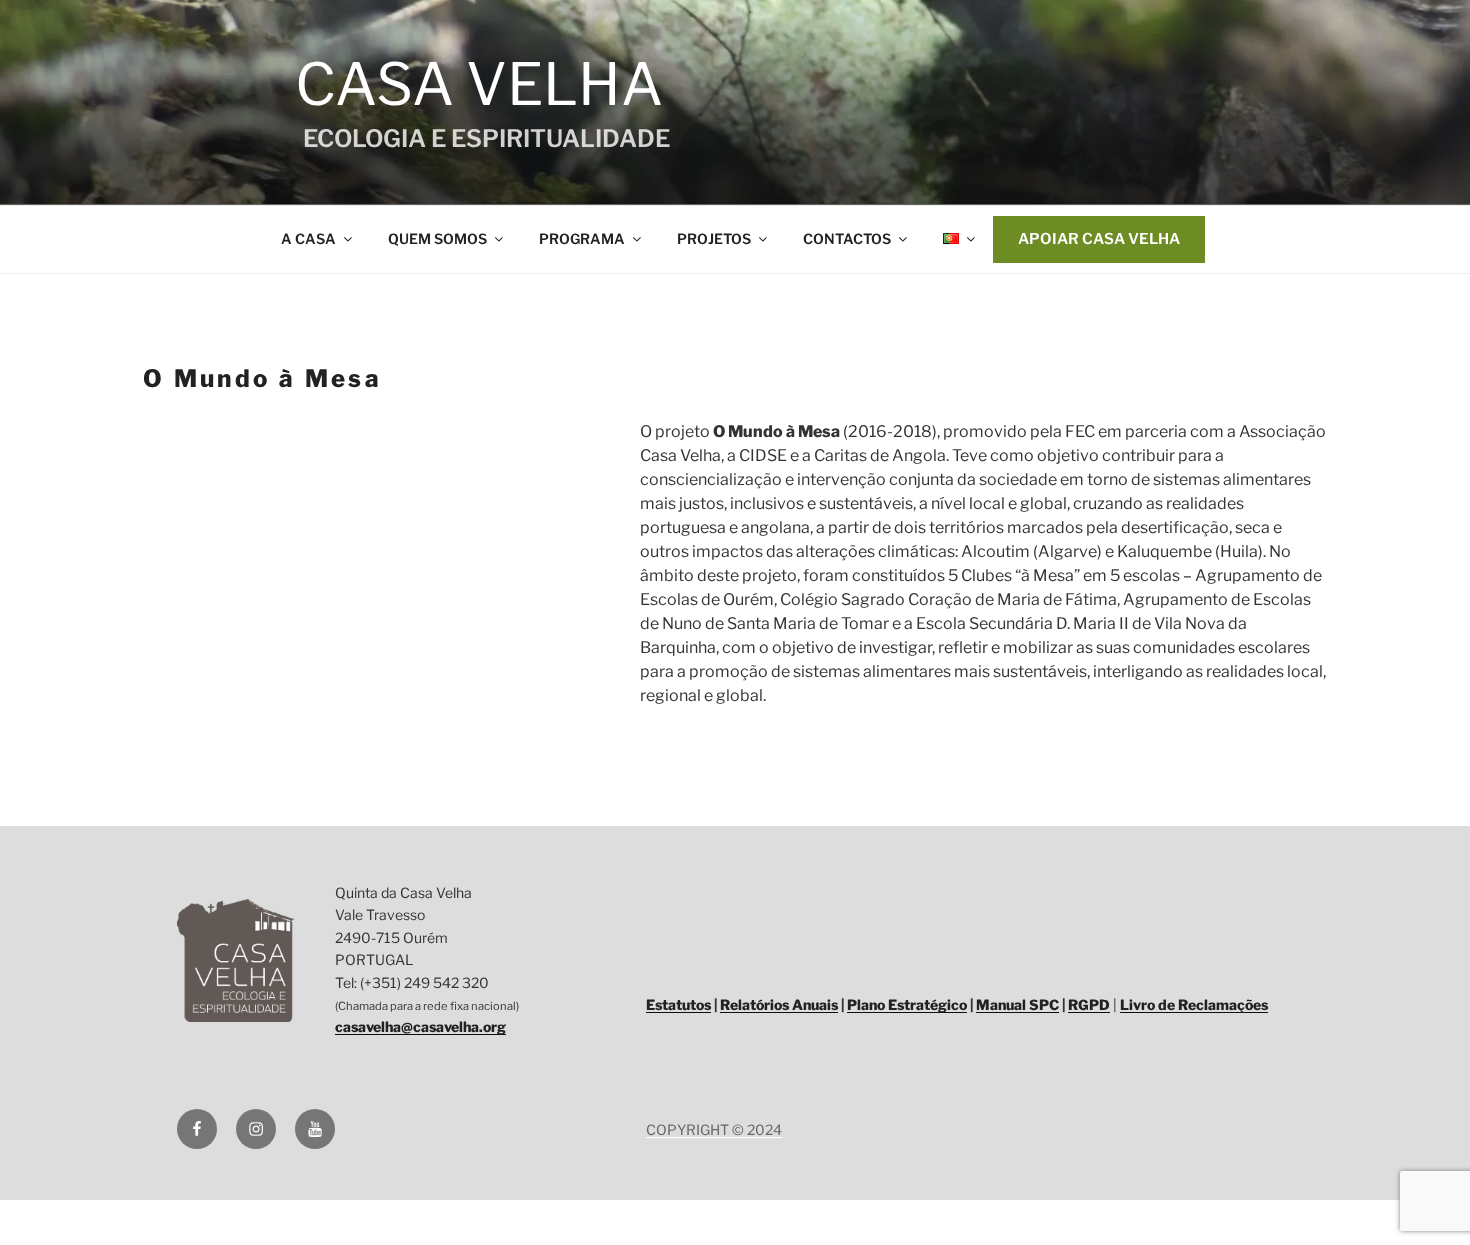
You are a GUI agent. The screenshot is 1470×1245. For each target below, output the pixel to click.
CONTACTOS (847, 238)
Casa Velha (473, 84)
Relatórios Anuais (779, 1004)
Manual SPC (1017, 1004)
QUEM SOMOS (437, 238)
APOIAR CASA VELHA (1099, 239)
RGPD (1089, 1004)
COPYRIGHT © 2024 (714, 1129)
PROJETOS (714, 238)
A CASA (308, 238)
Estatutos (678, 1004)
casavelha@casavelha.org (420, 1026)
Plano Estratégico (907, 1004)
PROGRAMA (582, 238)
